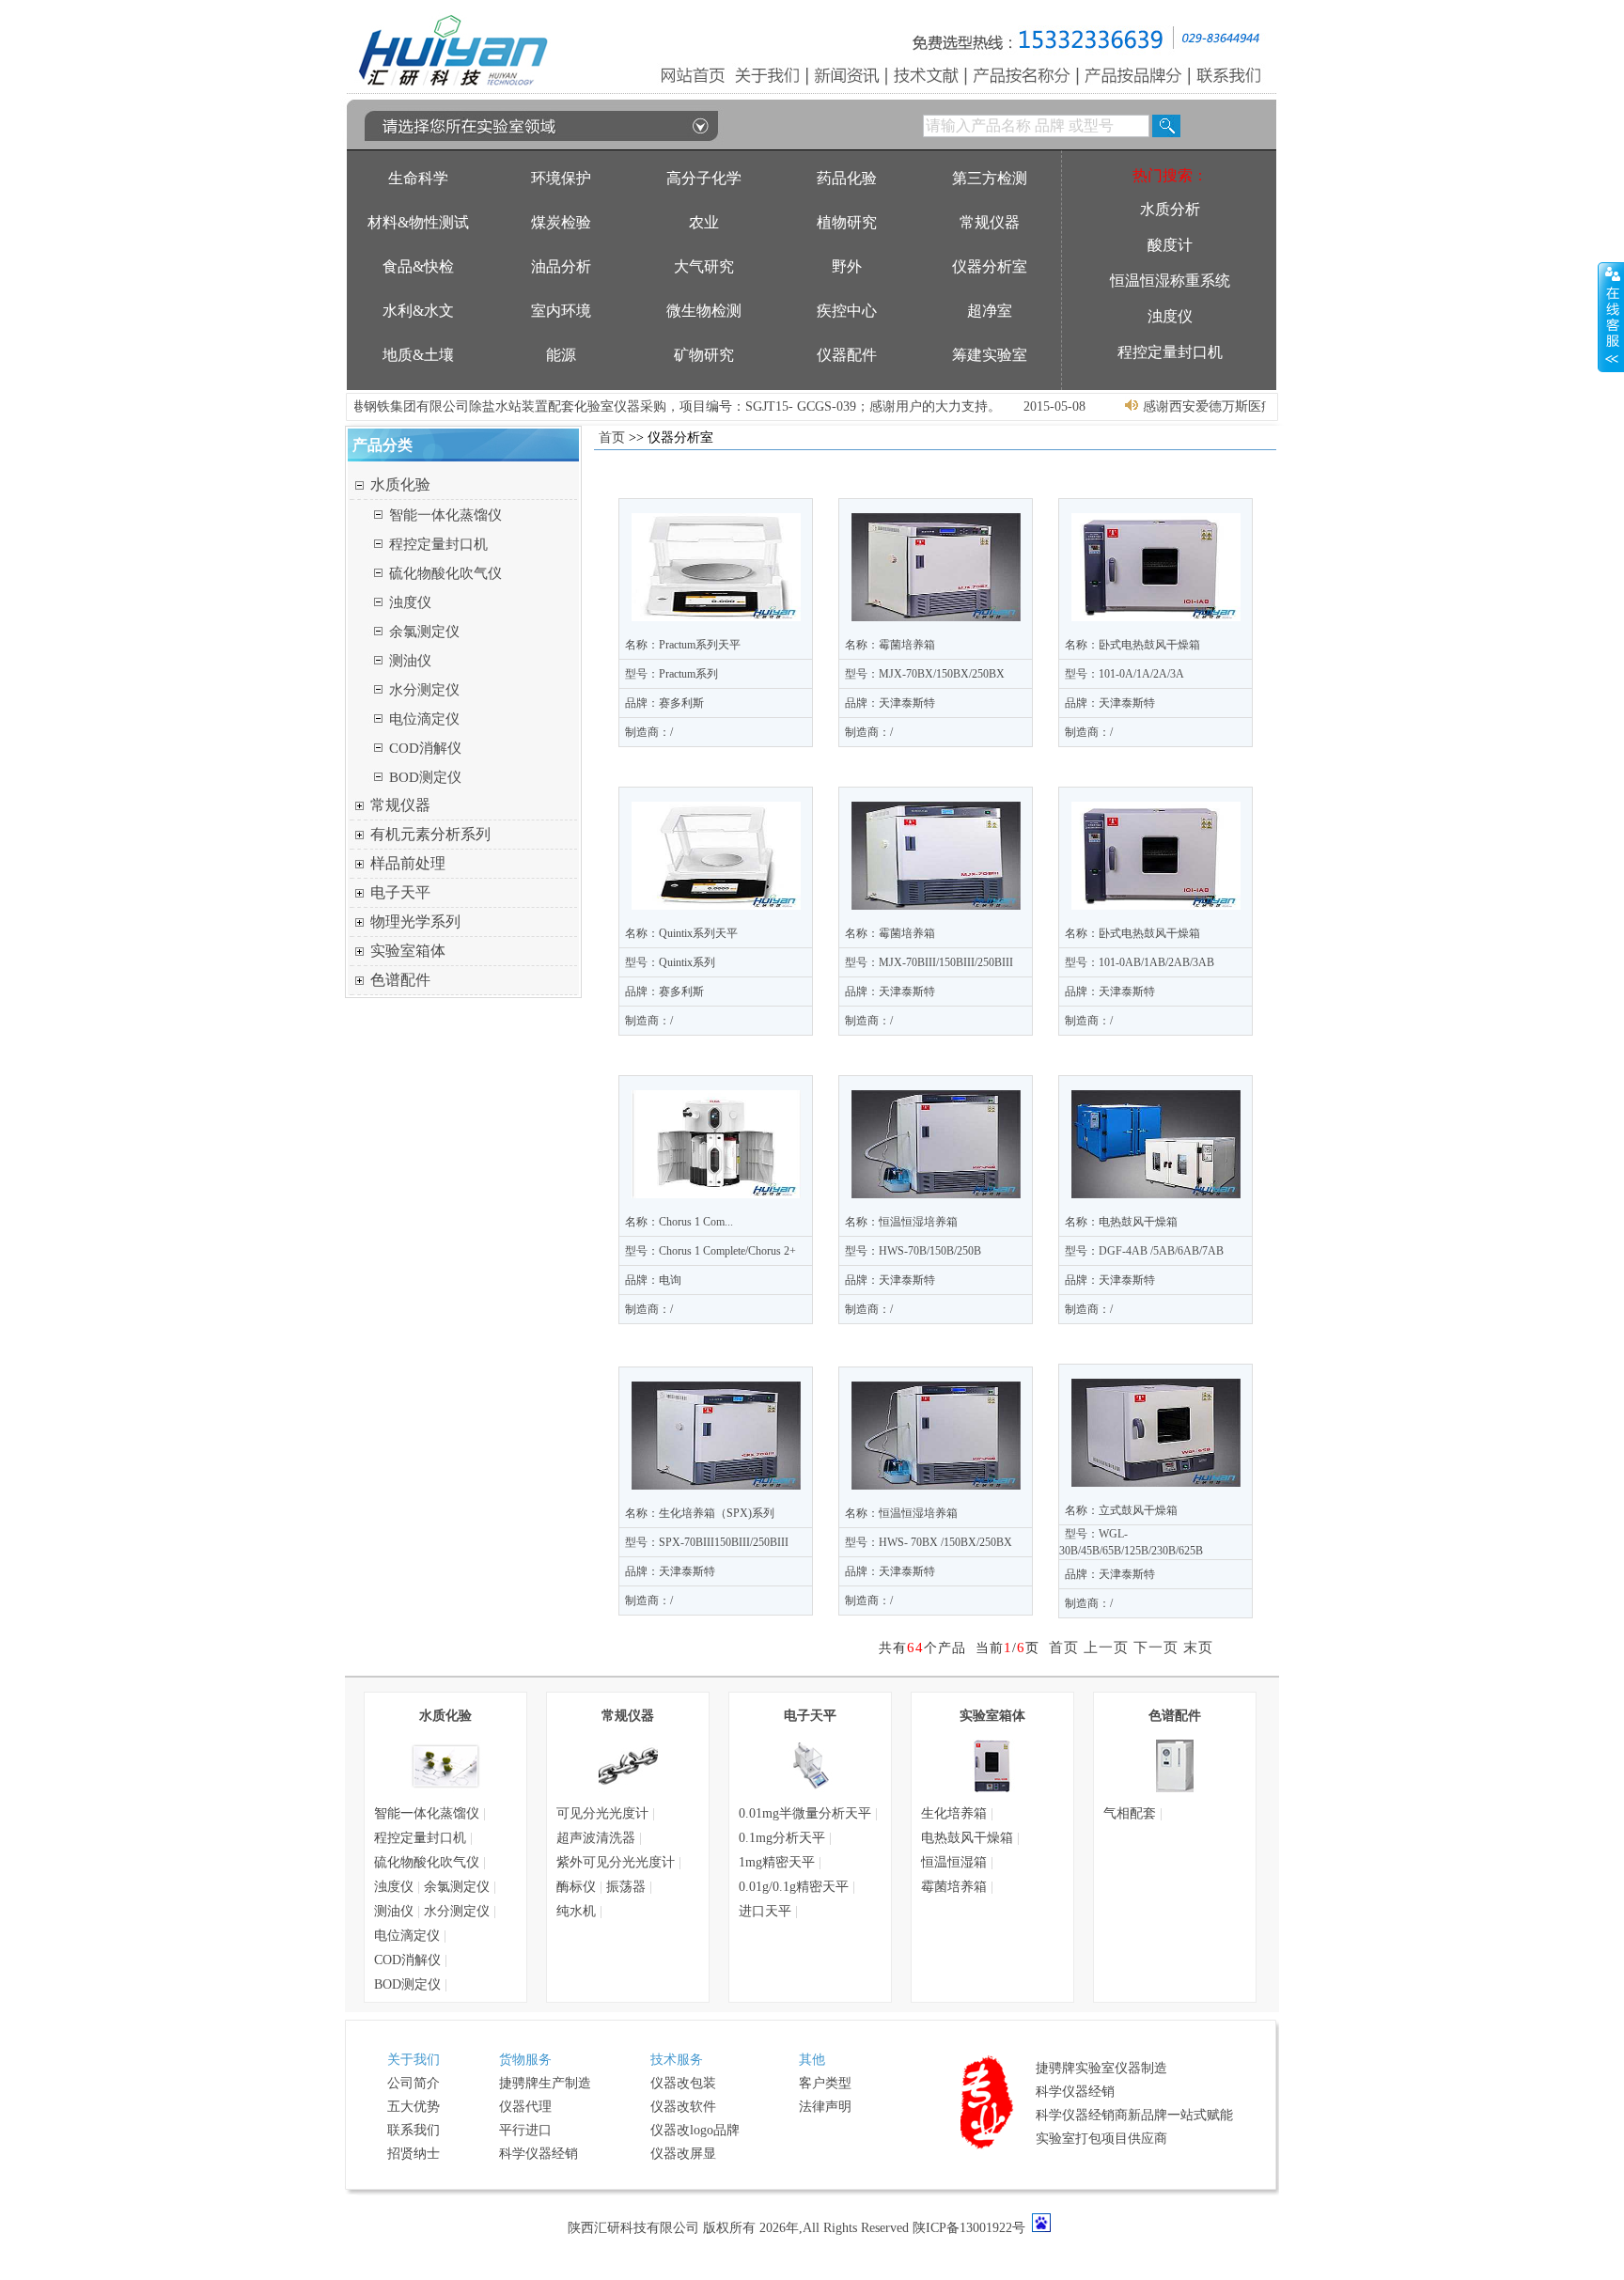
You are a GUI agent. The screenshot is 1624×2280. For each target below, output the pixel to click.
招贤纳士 (414, 2154)
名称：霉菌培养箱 (890, 645)
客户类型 (825, 2083)
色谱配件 (400, 980)
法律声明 (825, 2107)
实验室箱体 (408, 951)
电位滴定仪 (424, 719)
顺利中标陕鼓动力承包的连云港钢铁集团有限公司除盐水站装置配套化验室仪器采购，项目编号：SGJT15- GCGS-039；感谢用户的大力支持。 (553, 406)
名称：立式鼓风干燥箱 (1121, 1510)
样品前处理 (408, 863)
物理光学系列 (415, 921)
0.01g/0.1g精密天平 (794, 1887)
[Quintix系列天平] (716, 856)
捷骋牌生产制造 (545, 2083)
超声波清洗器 (596, 1838)
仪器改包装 (683, 2083)
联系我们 (414, 2130)
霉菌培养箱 (954, 1887)
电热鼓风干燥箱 (967, 1838)
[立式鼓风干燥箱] (1156, 1433)
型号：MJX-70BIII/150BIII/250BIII (929, 962)
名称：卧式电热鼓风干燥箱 (1132, 645)
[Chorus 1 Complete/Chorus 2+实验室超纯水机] (716, 1144)
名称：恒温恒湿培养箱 (901, 1222)
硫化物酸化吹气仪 (445, 573)
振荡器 (626, 1887)
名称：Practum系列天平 (683, 645)
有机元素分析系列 (430, 834)
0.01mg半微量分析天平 (805, 1813)
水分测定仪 (424, 690)
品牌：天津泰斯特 (890, 703)
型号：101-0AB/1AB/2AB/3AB (1140, 962)
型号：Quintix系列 (670, 962)
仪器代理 (525, 2107)
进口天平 (765, 1911)
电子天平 (400, 892)
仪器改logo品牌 (695, 2130)
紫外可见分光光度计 (616, 1862)
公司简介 (414, 2083)
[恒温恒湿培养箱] (936, 1144)
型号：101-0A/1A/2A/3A (1124, 674)
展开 (1611, 317)
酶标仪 (576, 1887)
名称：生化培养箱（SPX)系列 (700, 1513)
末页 (1198, 1648)
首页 (612, 437)
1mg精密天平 (777, 1862)
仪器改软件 (683, 2107)
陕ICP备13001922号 (969, 2228)
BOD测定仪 (425, 777)
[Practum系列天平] (716, 567)
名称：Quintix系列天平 (681, 933)
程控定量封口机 (438, 544)
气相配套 (1130, 1813)
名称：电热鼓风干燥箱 (1121, 1222)
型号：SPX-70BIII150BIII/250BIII (707, 1542)
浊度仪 (410, 602)
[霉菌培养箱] (936, 567)
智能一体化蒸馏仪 (445, 515)
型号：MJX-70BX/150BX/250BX (925, 674)
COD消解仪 (425, 748)
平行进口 (525, 2130)
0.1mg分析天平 (782, 1838)
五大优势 (414, 2107)
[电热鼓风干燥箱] (1156, 1144)
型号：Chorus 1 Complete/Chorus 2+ (710, 1251)
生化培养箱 (954, 1813)
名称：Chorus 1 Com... (679, 1222)
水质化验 (400, 484)
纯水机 (576, 1911)
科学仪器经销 (539, 2154)
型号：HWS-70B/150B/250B (913, 1251)
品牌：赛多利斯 (664, 703)
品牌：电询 (653, 1280)
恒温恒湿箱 (954, 1862)
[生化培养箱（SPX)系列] (716, 1436)
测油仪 (410, 661)
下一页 (1156, 1648)
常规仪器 (400, 805)
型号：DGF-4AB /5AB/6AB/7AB (1144, 1251)
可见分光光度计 (602, 1813)
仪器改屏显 (683, 2154)
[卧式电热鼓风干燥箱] (1156, 567)
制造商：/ (649, 732)
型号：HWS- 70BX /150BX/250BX (929, 1542)
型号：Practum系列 (671, 674)
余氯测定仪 (424, 632)
